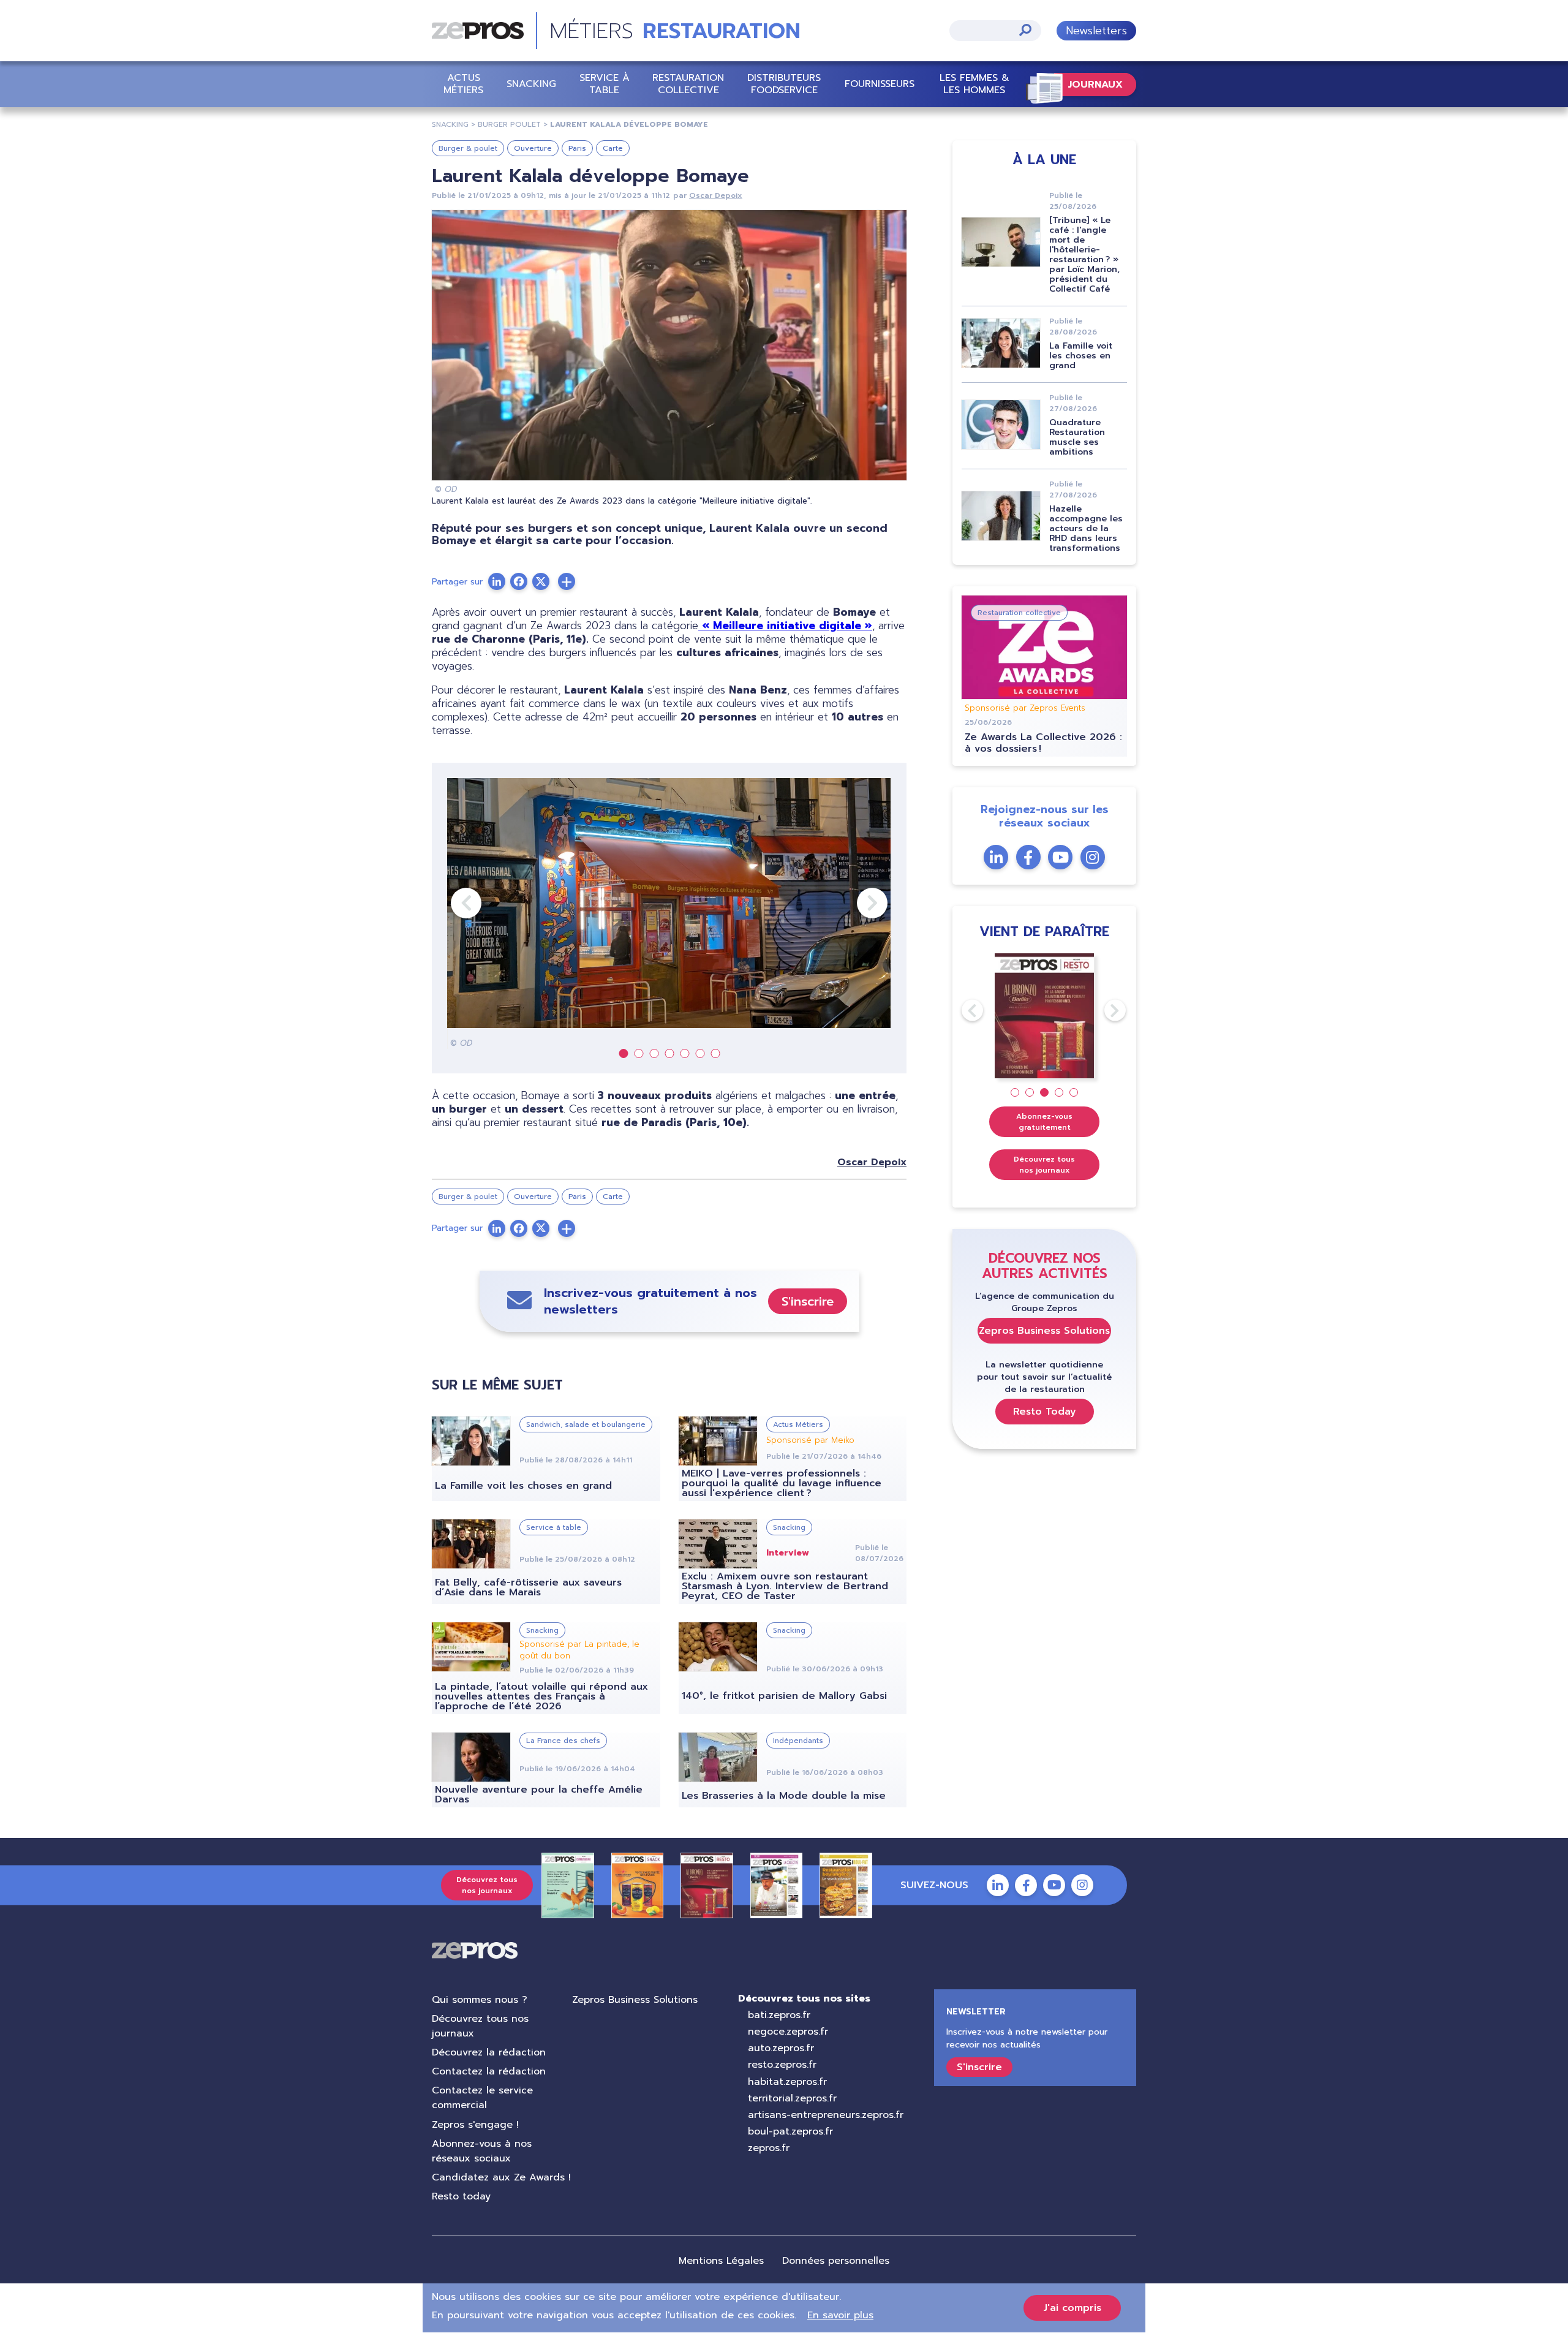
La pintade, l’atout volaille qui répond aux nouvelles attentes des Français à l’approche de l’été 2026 (541, 1696)
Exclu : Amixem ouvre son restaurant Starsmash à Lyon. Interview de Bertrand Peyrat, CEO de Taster (785, 1586)
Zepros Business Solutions (1044, 1331)
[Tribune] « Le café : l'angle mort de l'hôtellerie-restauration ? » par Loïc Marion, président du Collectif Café (1084, 255)
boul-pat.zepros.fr (790, 2131)
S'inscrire (808, 1301)
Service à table (605, 84)
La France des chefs (563, 1741)
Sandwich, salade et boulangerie (586, 1424)
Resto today (461, 2196)
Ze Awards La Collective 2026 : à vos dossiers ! (1043, 743)
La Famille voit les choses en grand (523, 1486)
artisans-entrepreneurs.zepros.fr (826, 2115)
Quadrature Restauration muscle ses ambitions (1077, 437)
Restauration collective (688, 84)
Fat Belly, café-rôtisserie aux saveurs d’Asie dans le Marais (528, 1587)
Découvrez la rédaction (489, 2052)
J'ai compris (1072, 2308)
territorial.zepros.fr (792, 2098)
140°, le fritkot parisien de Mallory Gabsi (784, 1696)
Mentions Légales (721, 2261)
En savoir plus (840, 2315)
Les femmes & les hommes (974, 84)
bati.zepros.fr (779, 2015)
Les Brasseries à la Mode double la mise (784, 1796)
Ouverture (533, 148)
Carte (613, 148)
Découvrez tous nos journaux (1044, 1165)
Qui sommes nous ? (480, 2000)
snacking (450, 124)
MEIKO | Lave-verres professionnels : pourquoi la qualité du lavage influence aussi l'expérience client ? (782, 1483)
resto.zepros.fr (782, 2065)
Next (857, 903)
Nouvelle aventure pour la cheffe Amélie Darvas (539, 1794)
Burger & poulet (468, 148)
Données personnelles (836, 2261)
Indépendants (798, 1741)
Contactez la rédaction (489, 2071)
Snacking (531, 84)
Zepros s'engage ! (475, 2125)
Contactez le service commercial (482, 2098)
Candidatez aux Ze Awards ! (501, 2177)
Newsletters (1096, 31)
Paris (577, 148)
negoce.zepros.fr (788, 2032)
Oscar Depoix (716, 195)
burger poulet (509, 124)
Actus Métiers (463, 84)
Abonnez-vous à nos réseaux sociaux (482, 2151)
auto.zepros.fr (781, 2048)
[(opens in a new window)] (567, 581)
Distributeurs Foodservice (784, 84)
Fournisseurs (880, 84)
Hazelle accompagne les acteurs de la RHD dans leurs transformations (1086, 528)
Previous (451, 903)
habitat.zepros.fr (787, 2082)
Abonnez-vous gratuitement (1044, 1122)
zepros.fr (769, 2148)
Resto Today (1045, 1412)
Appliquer (1025, 30)
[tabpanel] (669, 913)
